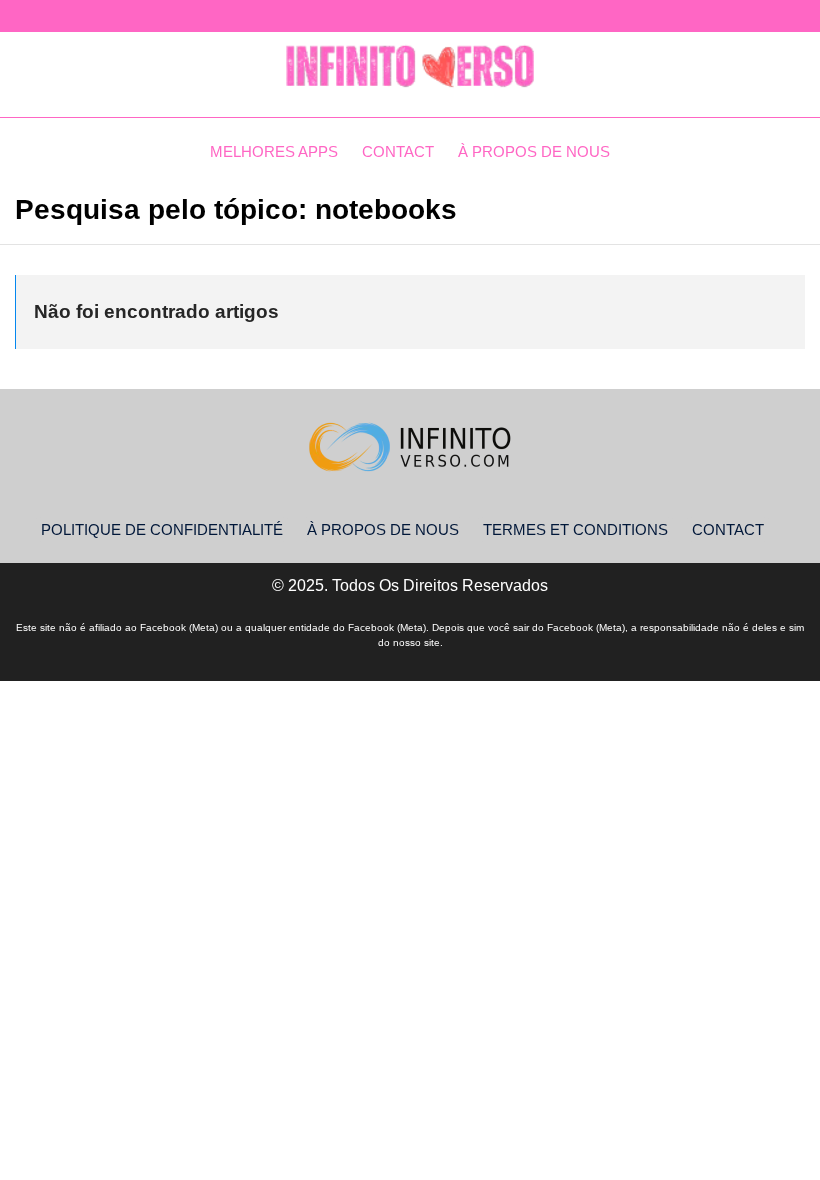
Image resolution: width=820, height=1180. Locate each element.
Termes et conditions (575, 529)
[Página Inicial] (410, 67)
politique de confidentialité (162, 529)
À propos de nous (534, 151)
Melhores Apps (274, 151)
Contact (398, 151)
